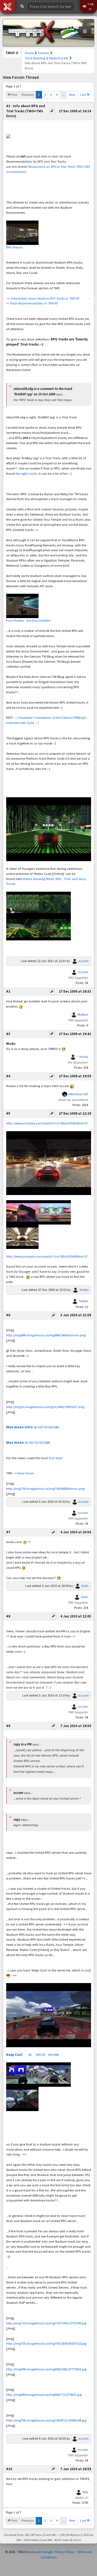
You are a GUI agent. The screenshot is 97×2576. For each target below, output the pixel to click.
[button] (8, 6)
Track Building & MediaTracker (47, 58)
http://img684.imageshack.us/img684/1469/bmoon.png (46, 1335)
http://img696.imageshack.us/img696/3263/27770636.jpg (46, 2369)
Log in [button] (90, 6)
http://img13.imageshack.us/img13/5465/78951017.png (45, 1407)
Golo (85, 1586)
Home (29, 53)
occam (84, 961)
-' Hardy (82, 1057)
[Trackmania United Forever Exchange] (31, 33)
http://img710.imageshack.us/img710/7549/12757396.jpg (46, 2323)
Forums (44, 53)
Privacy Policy (65, 2552)
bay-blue (56, 1458)
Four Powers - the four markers (28, 620)
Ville (85, 2492)
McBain (83, 1014)
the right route (26, 473)
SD (36, 1427)
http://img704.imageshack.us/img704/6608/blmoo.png (45, 1489)
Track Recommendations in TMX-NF (34, 303)
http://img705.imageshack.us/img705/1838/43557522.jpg (46, 2343)
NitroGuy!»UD (78, 1094)
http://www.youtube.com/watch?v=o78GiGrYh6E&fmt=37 (47, 1123)
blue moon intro (20, 1427)
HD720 (43, 1427)
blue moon (15, 1443)
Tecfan (84, 1290)
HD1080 (54, 1427)
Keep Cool (14, 2055)
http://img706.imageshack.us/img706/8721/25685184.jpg (46, 2420)
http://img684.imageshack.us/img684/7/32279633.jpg (44, 2395)
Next (72, 95)
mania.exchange (39, 2552)
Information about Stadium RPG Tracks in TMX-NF (45, 298)
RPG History (15, 247)
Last (83, 95)
